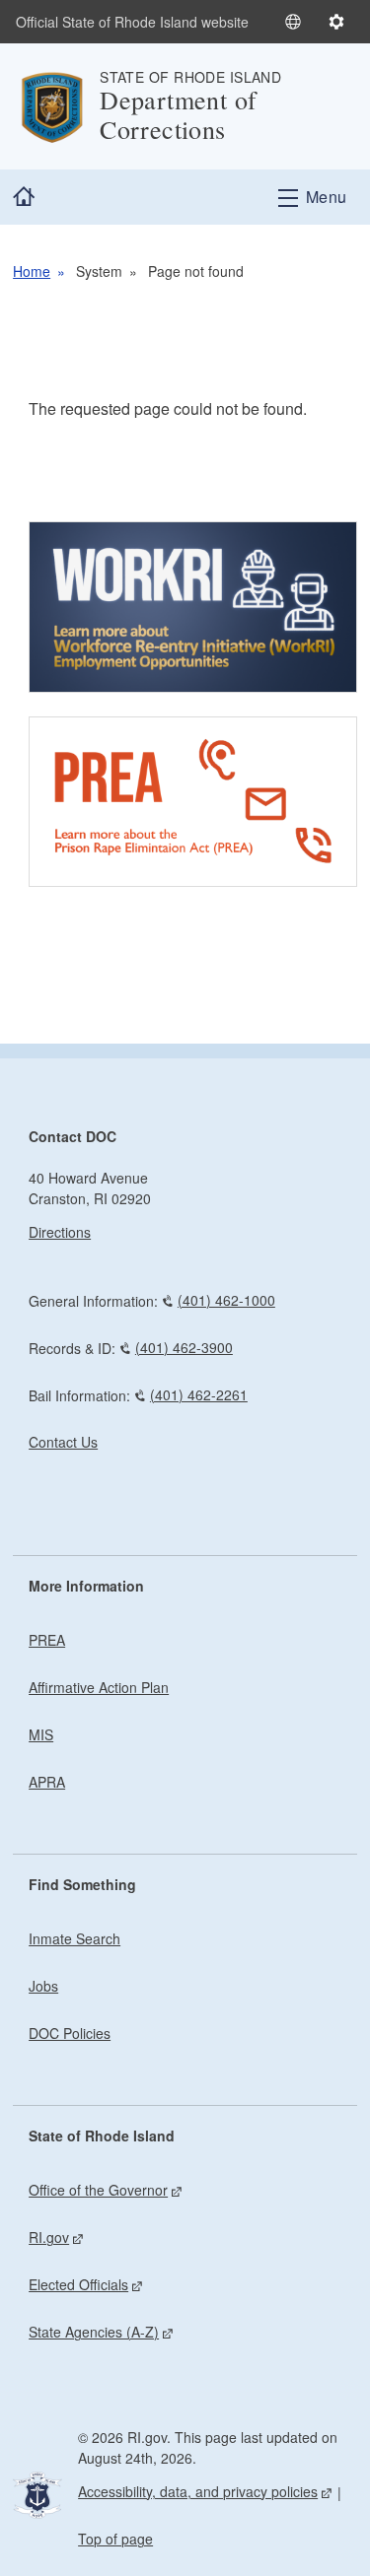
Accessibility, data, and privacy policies (198, 2491)
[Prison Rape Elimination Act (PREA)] (193, 802)
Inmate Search (74, 1938)
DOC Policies (70, 2033)
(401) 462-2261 (199, 1394)
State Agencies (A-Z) (94, 2332)
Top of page (115, 2539)
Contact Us (63, 1442)
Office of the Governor (98, 2190)
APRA (47, 1782)
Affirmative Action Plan (99, 1687)
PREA (47, 1640)
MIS (41, 1734)
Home (32, 271)
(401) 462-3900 (184, 1347)
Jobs (43, 1986)
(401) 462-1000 (226, 1300)
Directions (60, 1232)
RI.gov (49, 2237)
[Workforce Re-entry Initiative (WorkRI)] (193, 607)
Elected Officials (78, 2284)
